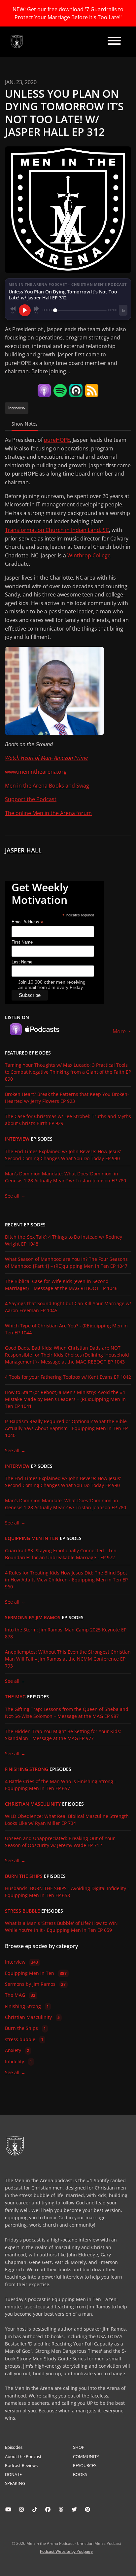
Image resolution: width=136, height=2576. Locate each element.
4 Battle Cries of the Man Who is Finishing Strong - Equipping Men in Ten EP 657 (61, 1785)
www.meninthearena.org (36, 772)
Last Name (22, 962)
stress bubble (22, 1911)
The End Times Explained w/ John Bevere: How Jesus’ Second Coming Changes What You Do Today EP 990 (63, 1155)
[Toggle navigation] (114, 42)
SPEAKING (15, 2483)
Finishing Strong (27, 1769)
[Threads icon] (61, 2509)
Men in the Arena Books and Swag (47, 786)
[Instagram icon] (21, 2509)
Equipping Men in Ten (32, 1538)
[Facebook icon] (48, 2509)
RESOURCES (85, 2465)
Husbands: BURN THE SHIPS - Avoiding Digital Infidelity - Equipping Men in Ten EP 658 (67, 1892)
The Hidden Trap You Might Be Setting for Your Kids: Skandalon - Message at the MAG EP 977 (63, 1735)
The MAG (15, 1697)
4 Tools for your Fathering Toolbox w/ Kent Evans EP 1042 (68, 1377)
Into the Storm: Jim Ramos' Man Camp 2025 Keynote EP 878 (66, 1633)
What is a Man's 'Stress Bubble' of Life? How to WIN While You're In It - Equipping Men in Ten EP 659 (61, 1927)
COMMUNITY (86, 2456)
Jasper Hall (23, 850)
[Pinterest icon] (87, 2509)
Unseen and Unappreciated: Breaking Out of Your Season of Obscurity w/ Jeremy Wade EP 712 (60, 1842)
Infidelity (18, 2061)
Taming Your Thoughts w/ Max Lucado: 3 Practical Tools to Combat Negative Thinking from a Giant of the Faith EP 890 (68, 1072)
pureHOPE (57, 440)
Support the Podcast (31, 799)
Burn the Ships (24, 1876)
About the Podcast (23, 2456)
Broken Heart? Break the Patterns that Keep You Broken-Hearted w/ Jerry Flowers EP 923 (67, 1098)
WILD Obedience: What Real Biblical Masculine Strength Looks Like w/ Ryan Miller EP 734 (67, 1820)
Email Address (27, 922)
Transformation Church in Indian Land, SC (57, 530)
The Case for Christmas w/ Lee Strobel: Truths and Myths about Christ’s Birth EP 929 (68, 1120)
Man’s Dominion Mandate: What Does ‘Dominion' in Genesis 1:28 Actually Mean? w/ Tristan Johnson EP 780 (66, 1177)
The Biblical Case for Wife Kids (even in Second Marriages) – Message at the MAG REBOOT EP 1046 (61, 1285)
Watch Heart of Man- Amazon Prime (46, 758)
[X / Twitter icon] (74, 2509)
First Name (22, 942)
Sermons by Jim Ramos (33, 1618)
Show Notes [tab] (25, 424)
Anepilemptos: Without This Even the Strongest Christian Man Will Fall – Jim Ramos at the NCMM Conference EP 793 (68, 1659)
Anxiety (17, 2050)
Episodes (14, 2447)
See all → (15, 1196)
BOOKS (80, 2474)
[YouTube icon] (8, 2509)
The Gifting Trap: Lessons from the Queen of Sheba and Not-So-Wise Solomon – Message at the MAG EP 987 (67, 1713)
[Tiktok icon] (35, 2509)
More (120, 1031)
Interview (17, 1139)
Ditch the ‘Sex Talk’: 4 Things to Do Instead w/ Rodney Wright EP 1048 (64, 1240)
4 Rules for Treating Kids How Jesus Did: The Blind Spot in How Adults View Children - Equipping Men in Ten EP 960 (66, 1580)
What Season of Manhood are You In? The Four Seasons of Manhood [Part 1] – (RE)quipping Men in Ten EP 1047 (66, 1262)
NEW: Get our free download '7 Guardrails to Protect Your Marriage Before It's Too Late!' (68, 13)
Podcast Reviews (21, 2465)
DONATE (13, 2474)
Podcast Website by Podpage (66, 2551)
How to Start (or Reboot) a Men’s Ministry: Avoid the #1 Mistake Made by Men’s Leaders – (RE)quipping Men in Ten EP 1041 (65, 1399)
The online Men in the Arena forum (48, 813)
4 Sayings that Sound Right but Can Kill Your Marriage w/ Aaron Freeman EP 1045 (68, 1307)
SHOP (79, 2447)
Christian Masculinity (33, 1804)
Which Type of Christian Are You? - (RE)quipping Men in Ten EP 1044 (66, 1329)
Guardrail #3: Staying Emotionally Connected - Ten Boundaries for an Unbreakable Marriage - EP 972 (61, 1554)
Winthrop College (89, 555)
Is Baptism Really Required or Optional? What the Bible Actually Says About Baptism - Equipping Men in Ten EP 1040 (66, 1428)
